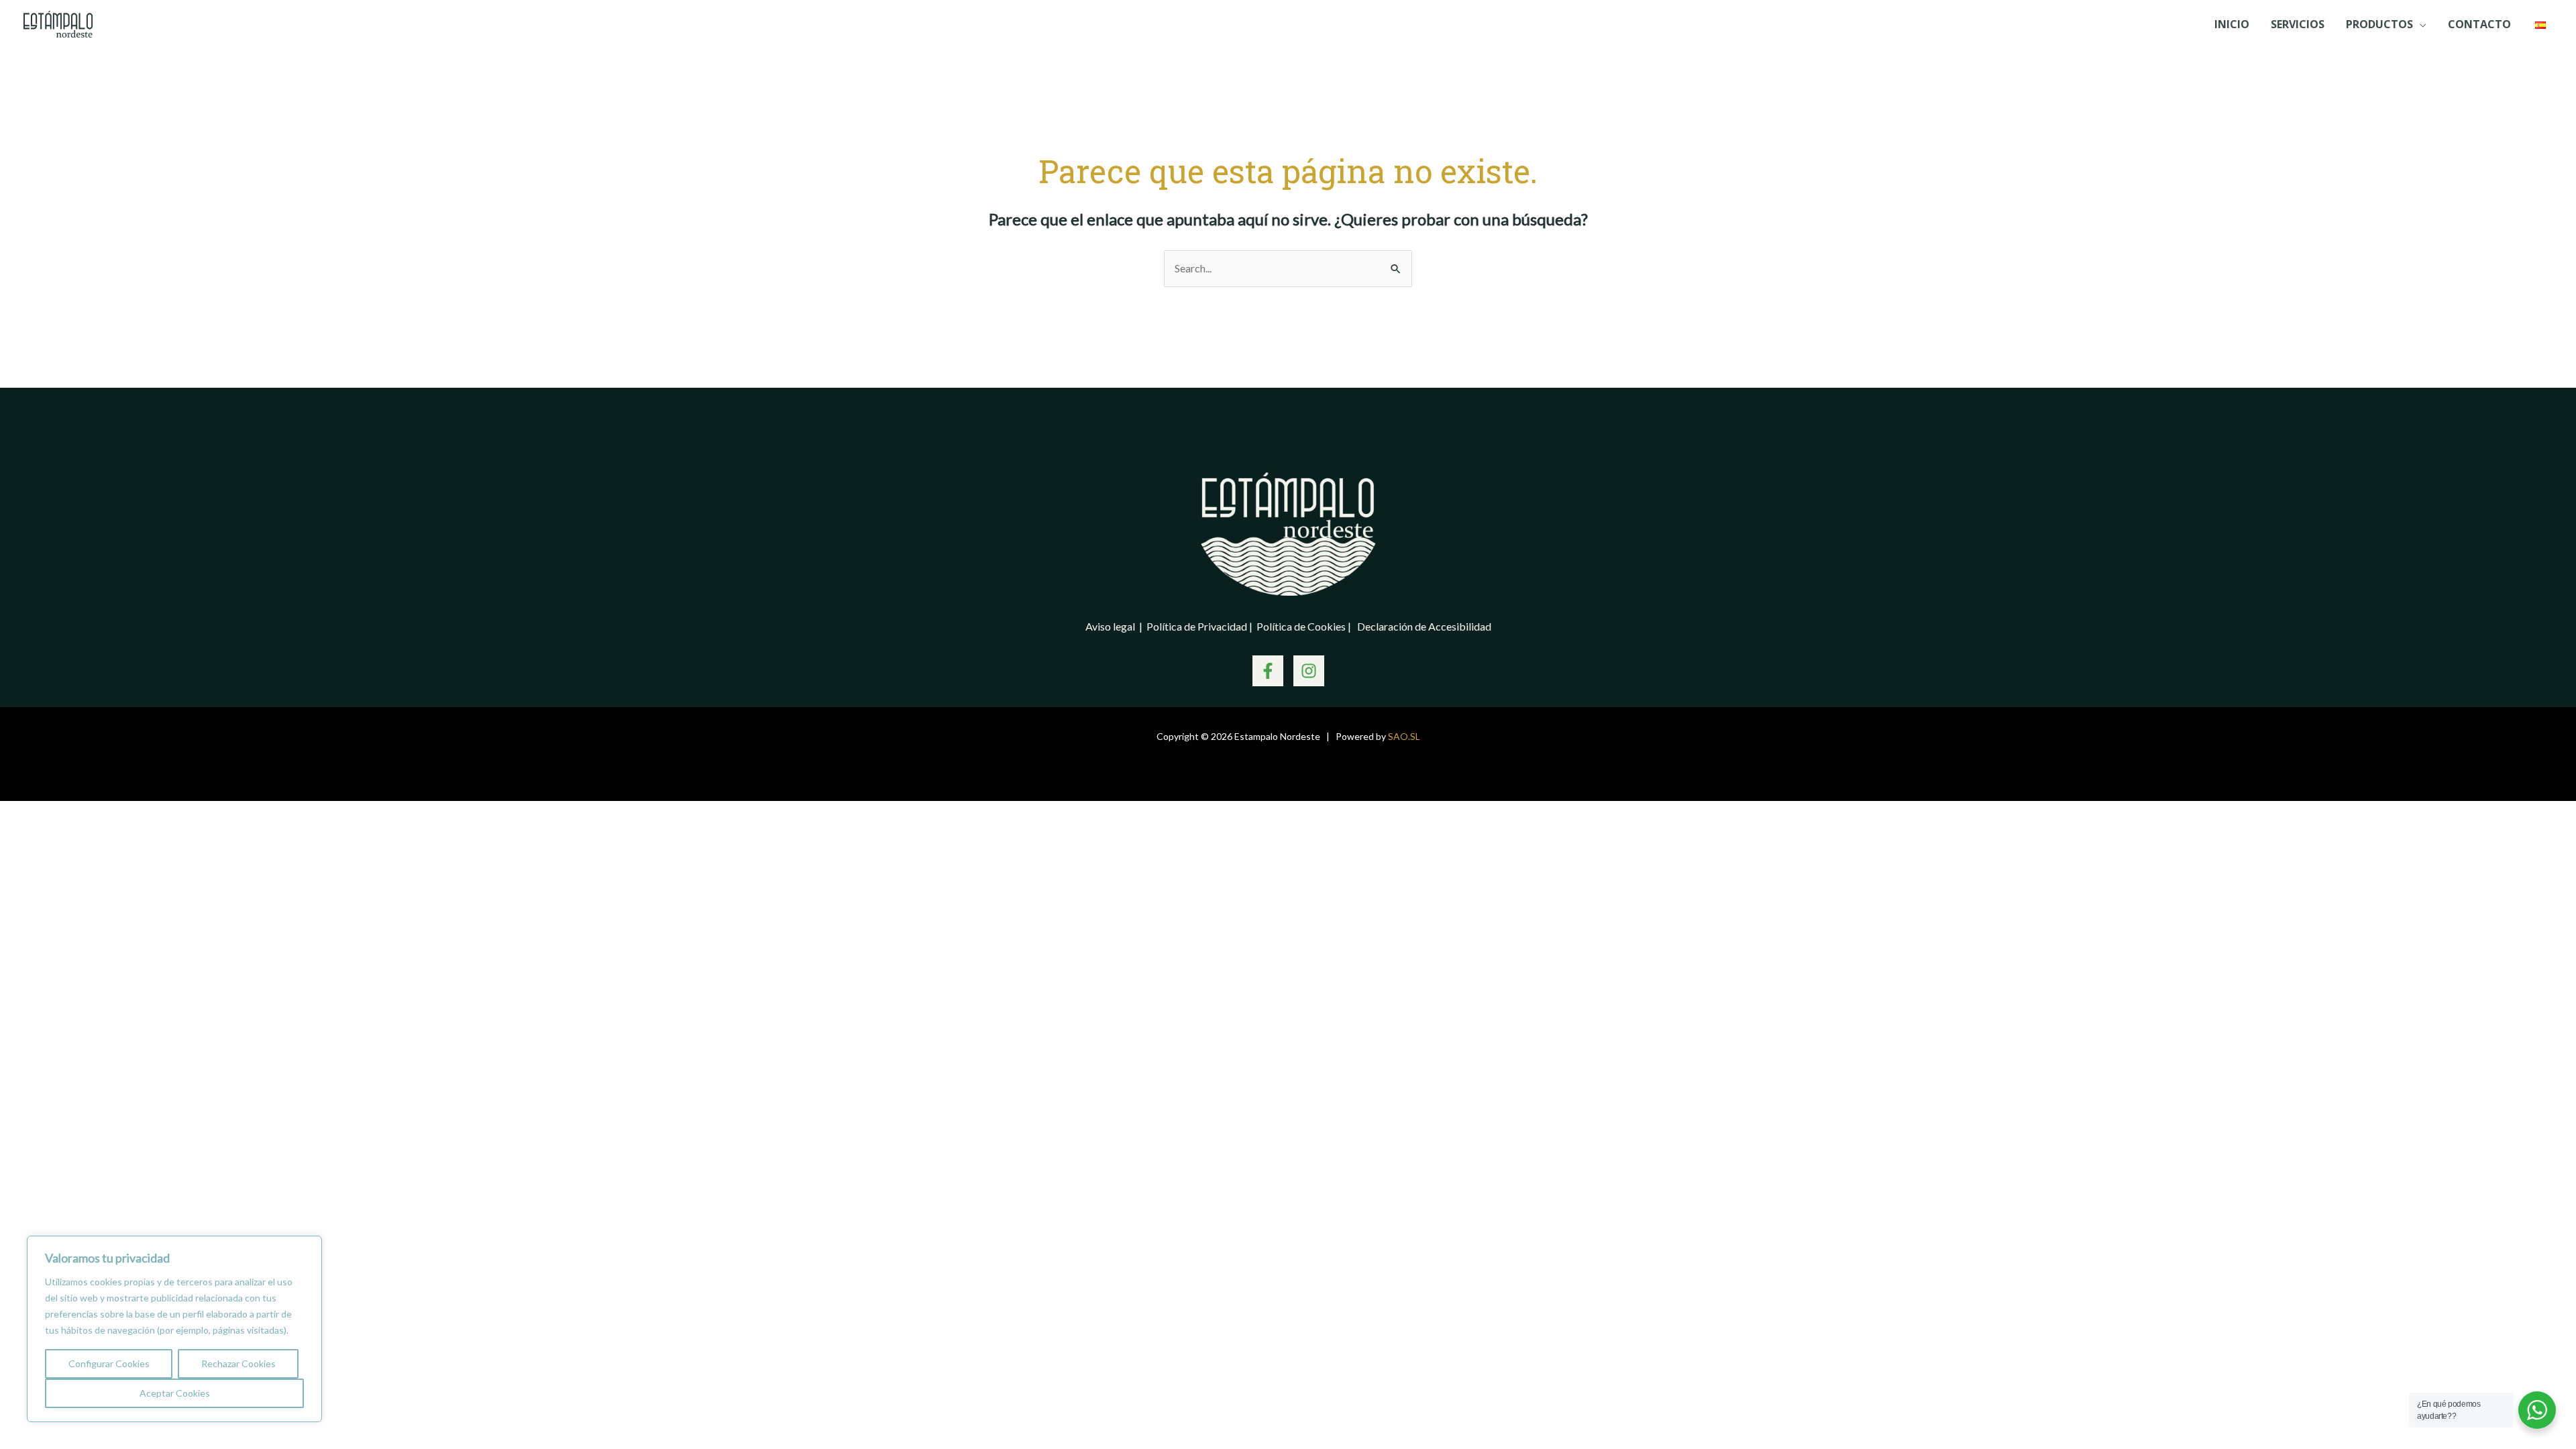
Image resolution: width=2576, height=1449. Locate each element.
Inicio (2232, 24)
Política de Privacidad (1198, 626)
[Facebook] (1268, 671)
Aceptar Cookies (175, 1393)
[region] (174, 1329)
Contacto (2479, 24)
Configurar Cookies (109, 1363)
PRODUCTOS (2379, 24)
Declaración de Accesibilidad (1424, 626)
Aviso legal (1111, 626)
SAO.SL (1404, 736)
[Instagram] (1309, 671)
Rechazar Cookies (238, 1363)
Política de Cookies (1302, 626)
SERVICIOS (2298, 24)
